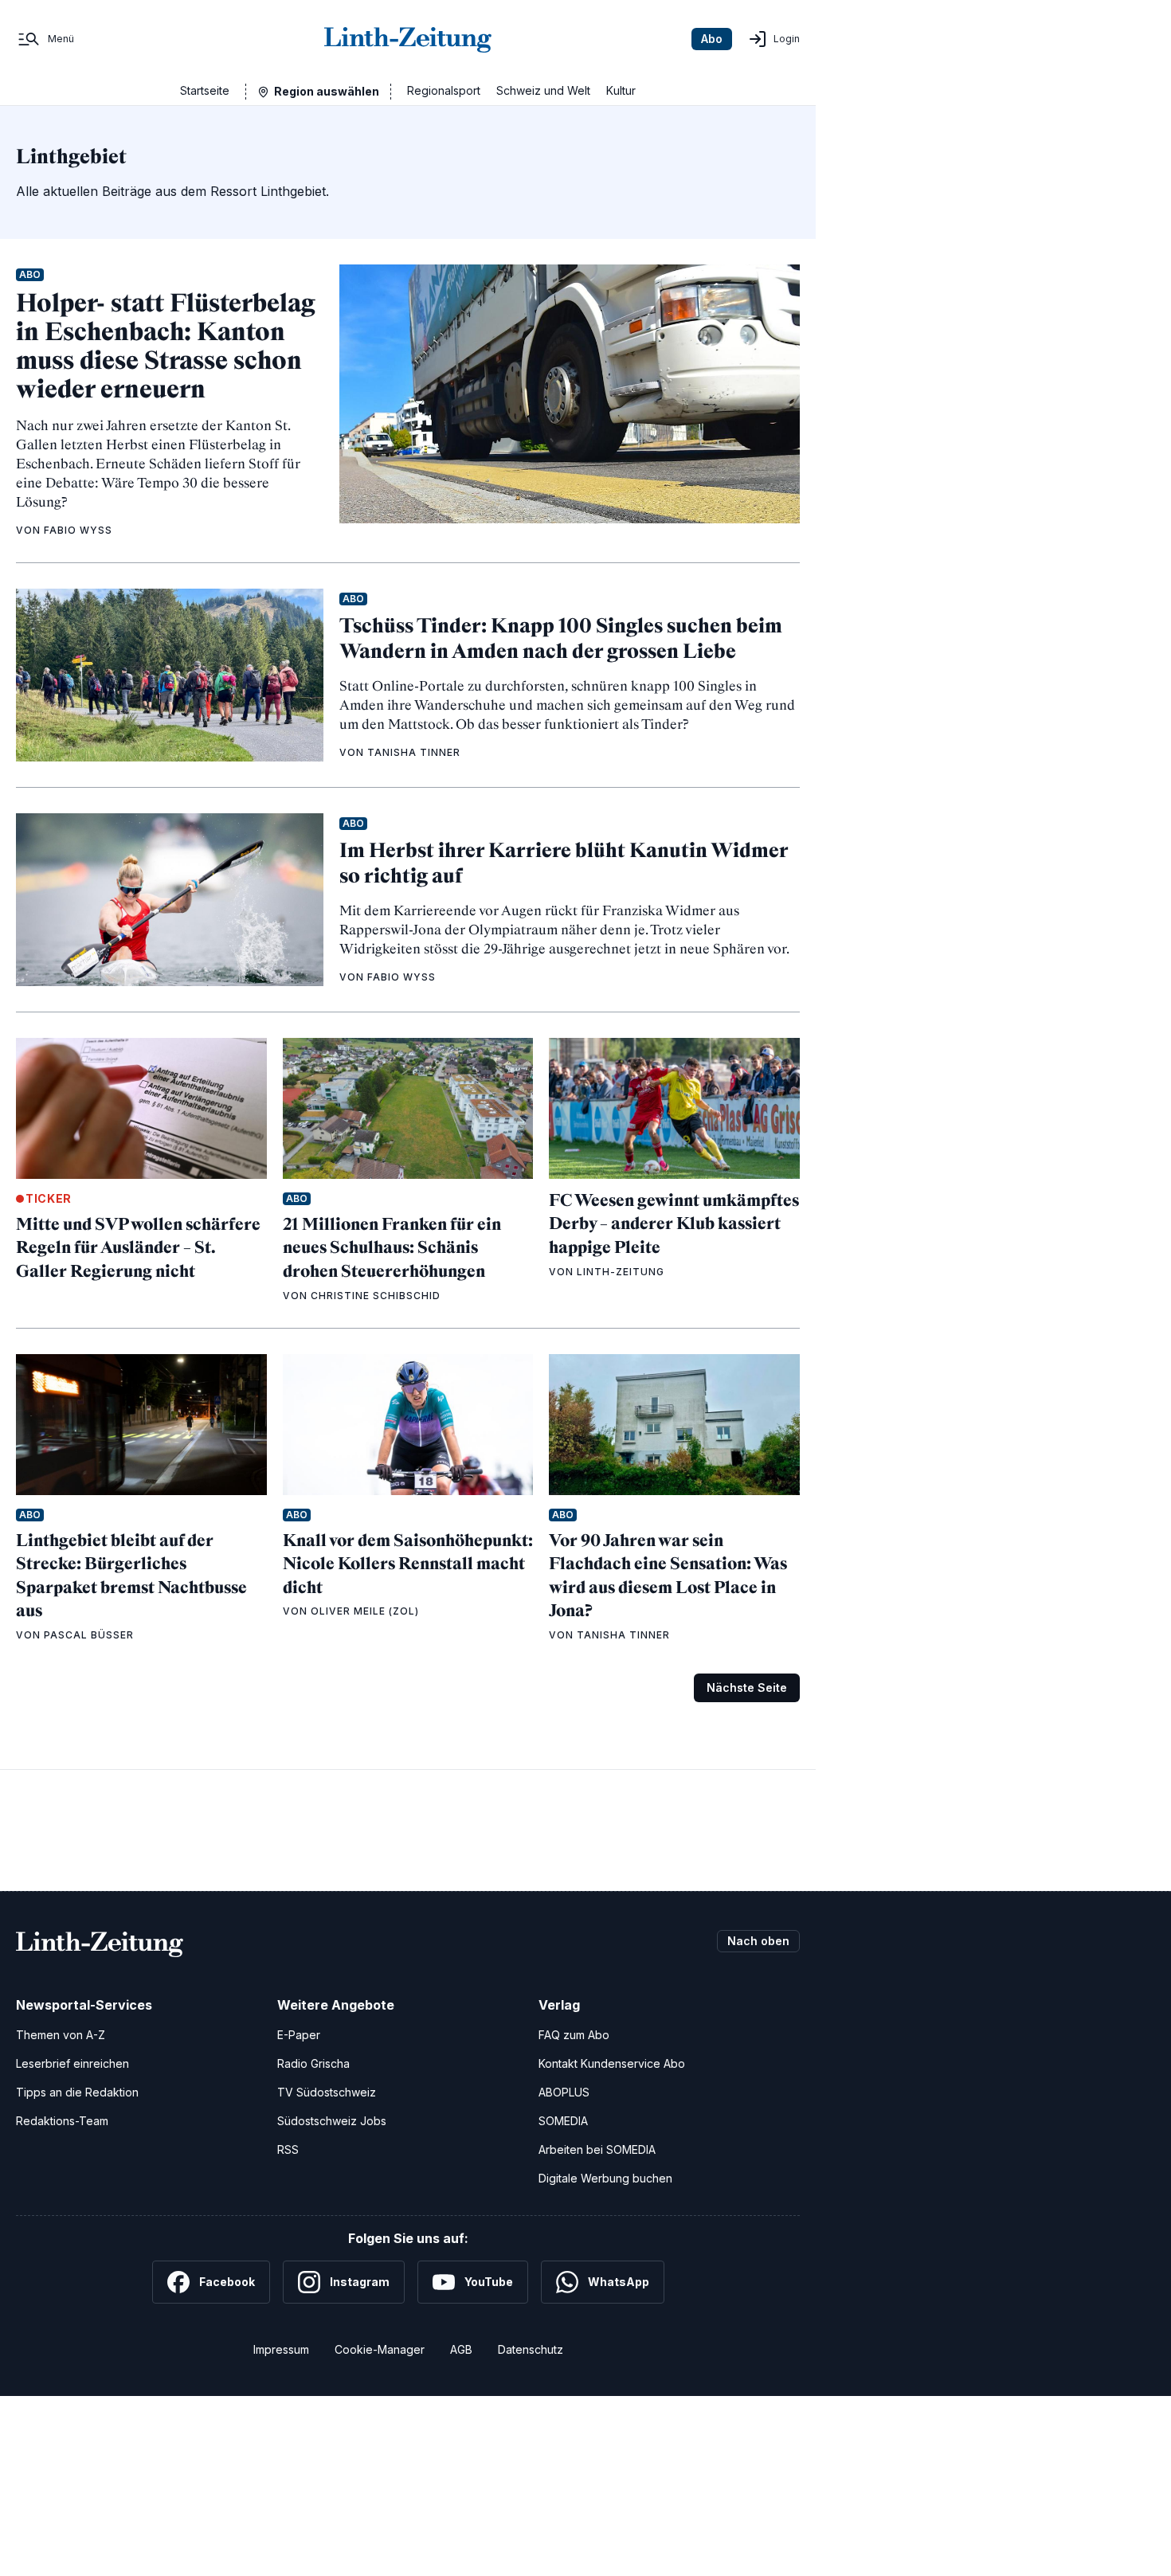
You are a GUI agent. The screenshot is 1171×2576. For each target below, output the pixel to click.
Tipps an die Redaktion (77, 2092)
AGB (461, 2349)
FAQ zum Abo (574, 2035)
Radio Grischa (313, 2063)
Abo (712, 39)
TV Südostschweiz (327, 2092)
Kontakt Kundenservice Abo (612, 2063)
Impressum (281, 2349)
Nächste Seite (747, 1687)
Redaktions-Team (62, 2121)
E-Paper (299, 2035)
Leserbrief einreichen (72, 2063)
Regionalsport (444, 90)
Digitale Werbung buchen (605, 2178)
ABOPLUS (564, 2092)
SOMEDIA (563, 2121)
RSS (288, 2149)
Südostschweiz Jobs (332, 2121)
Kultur (621, 90)
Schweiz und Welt (543, 90)
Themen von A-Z (61, 2035)
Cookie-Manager (380, 2349)
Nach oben (758, 1941)
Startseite (205, 90)
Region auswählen (327, 91)
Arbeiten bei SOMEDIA (597, 2149)
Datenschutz (531, 2349)
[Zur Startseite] (408, 39)
